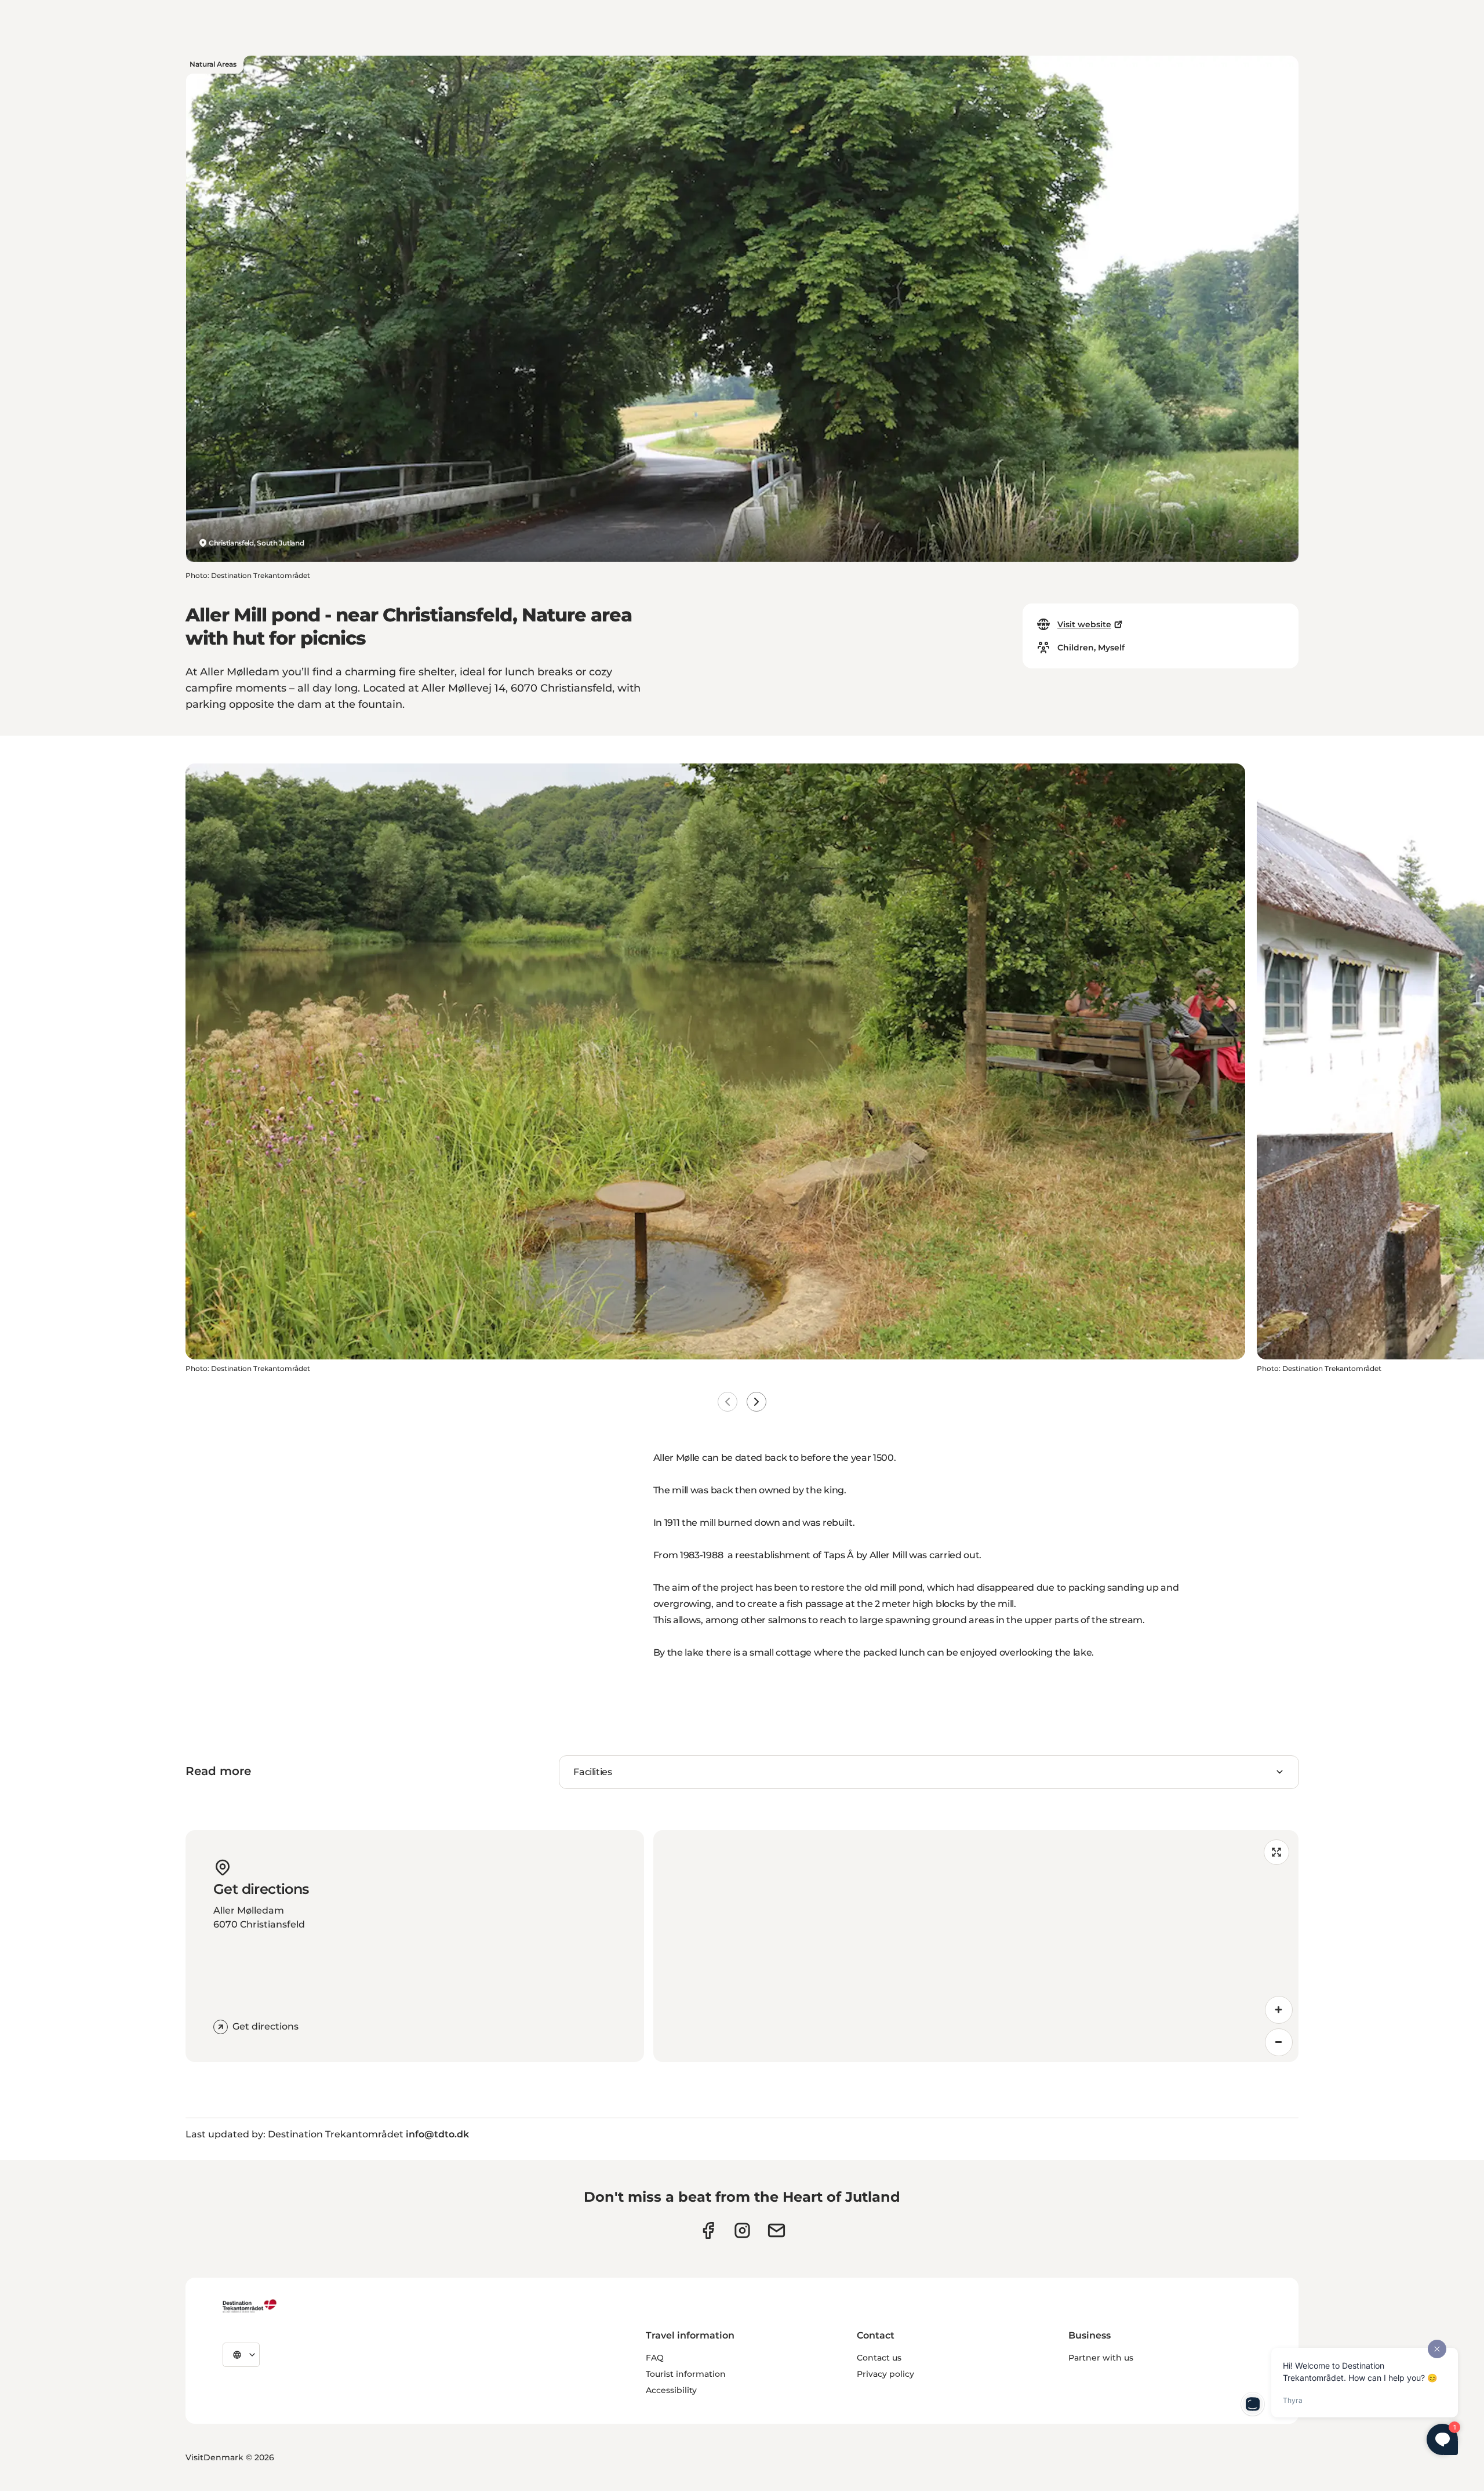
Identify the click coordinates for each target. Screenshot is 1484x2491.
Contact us (879, 2358)
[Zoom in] (1279, 2010)
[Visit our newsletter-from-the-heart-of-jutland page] (776, 2230)
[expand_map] (1276, 1852)
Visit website (1084, 624)
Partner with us (1101, 2358)
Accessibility (671, 2390)
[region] (976, 1946)
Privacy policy (885, 2374)
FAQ (655, 2358)
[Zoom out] (1279, 2042)
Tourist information (686, 2374)
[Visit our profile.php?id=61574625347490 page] (708, 2230)
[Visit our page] (742, 2230)
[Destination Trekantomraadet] (250, 2305)
